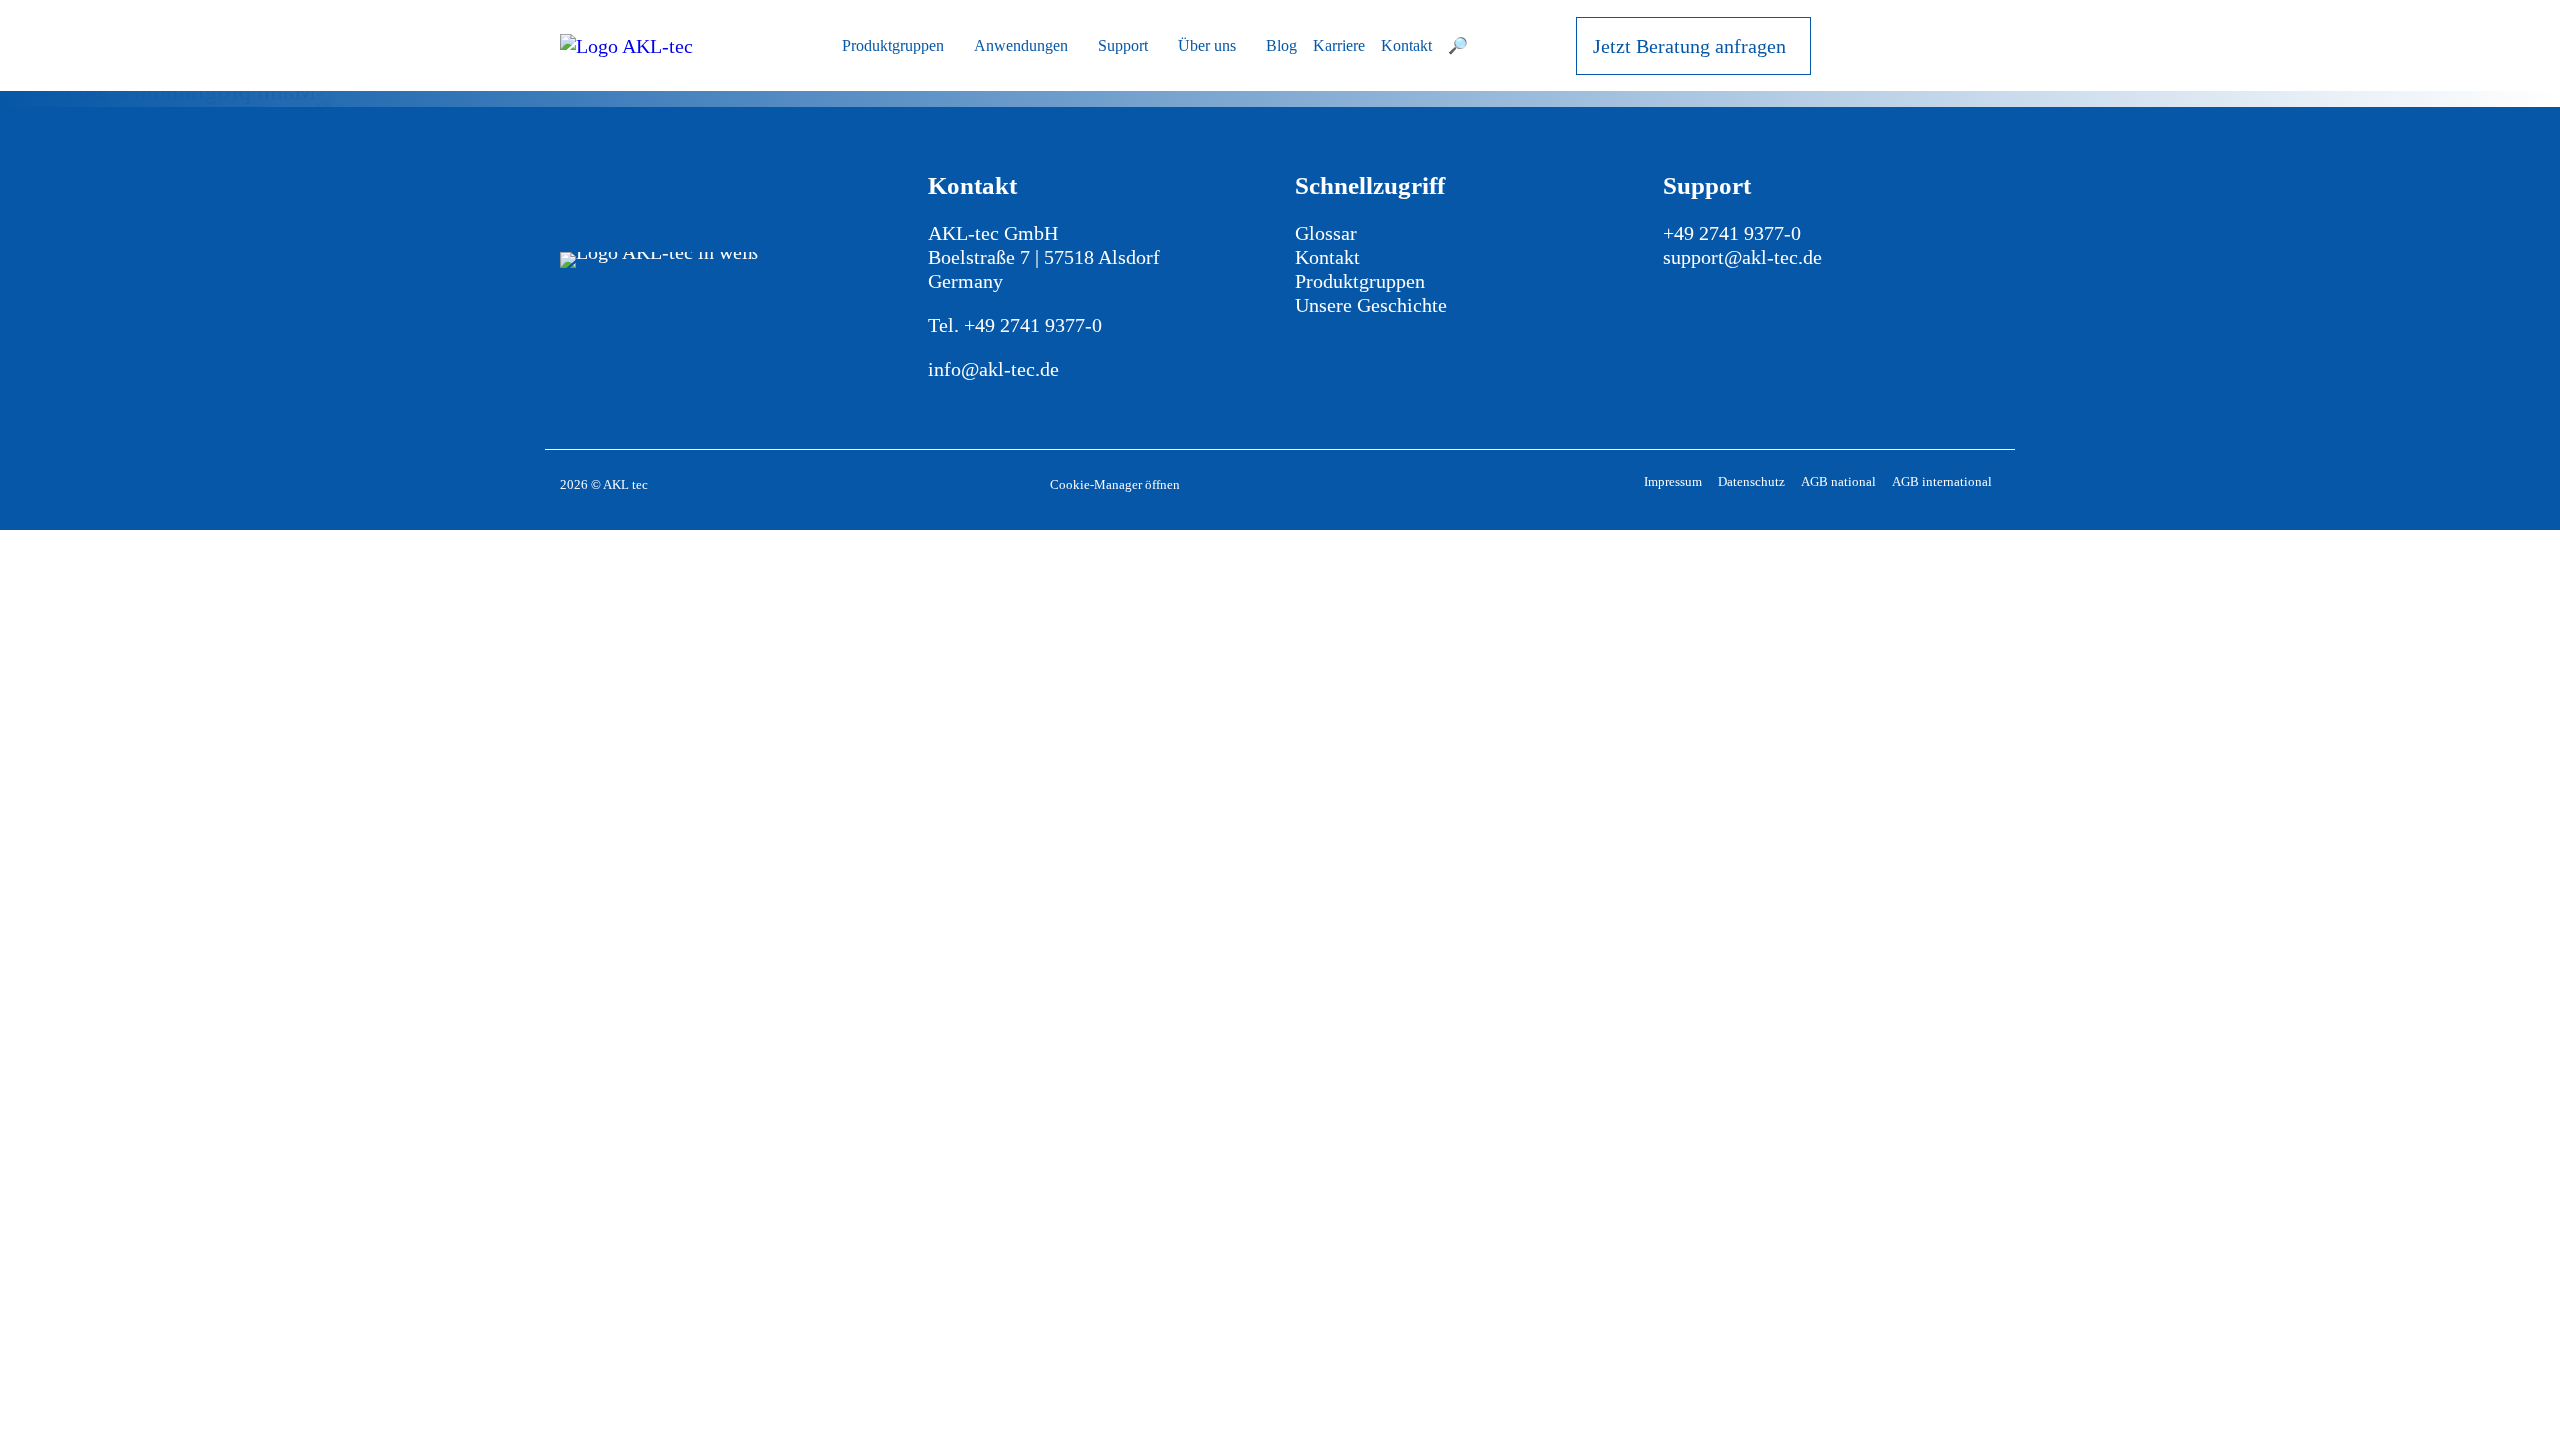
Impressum (1673, 481)
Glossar (1326, 233)
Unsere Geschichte (1371, 305)
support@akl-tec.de (1742, 257)
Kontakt (1406, 45)
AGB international (1942, 481)
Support (1123, 45)
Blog (1281, 45)
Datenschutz (1751, 481)
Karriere (1339, 45)
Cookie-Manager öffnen (1115, 484)
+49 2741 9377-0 (1033, 325)
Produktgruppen (893, 45)
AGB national (1838, 481)
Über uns (1207, 45)
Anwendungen (1021, 45)
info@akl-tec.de (993, 369)
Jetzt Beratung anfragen (1689, 46)
